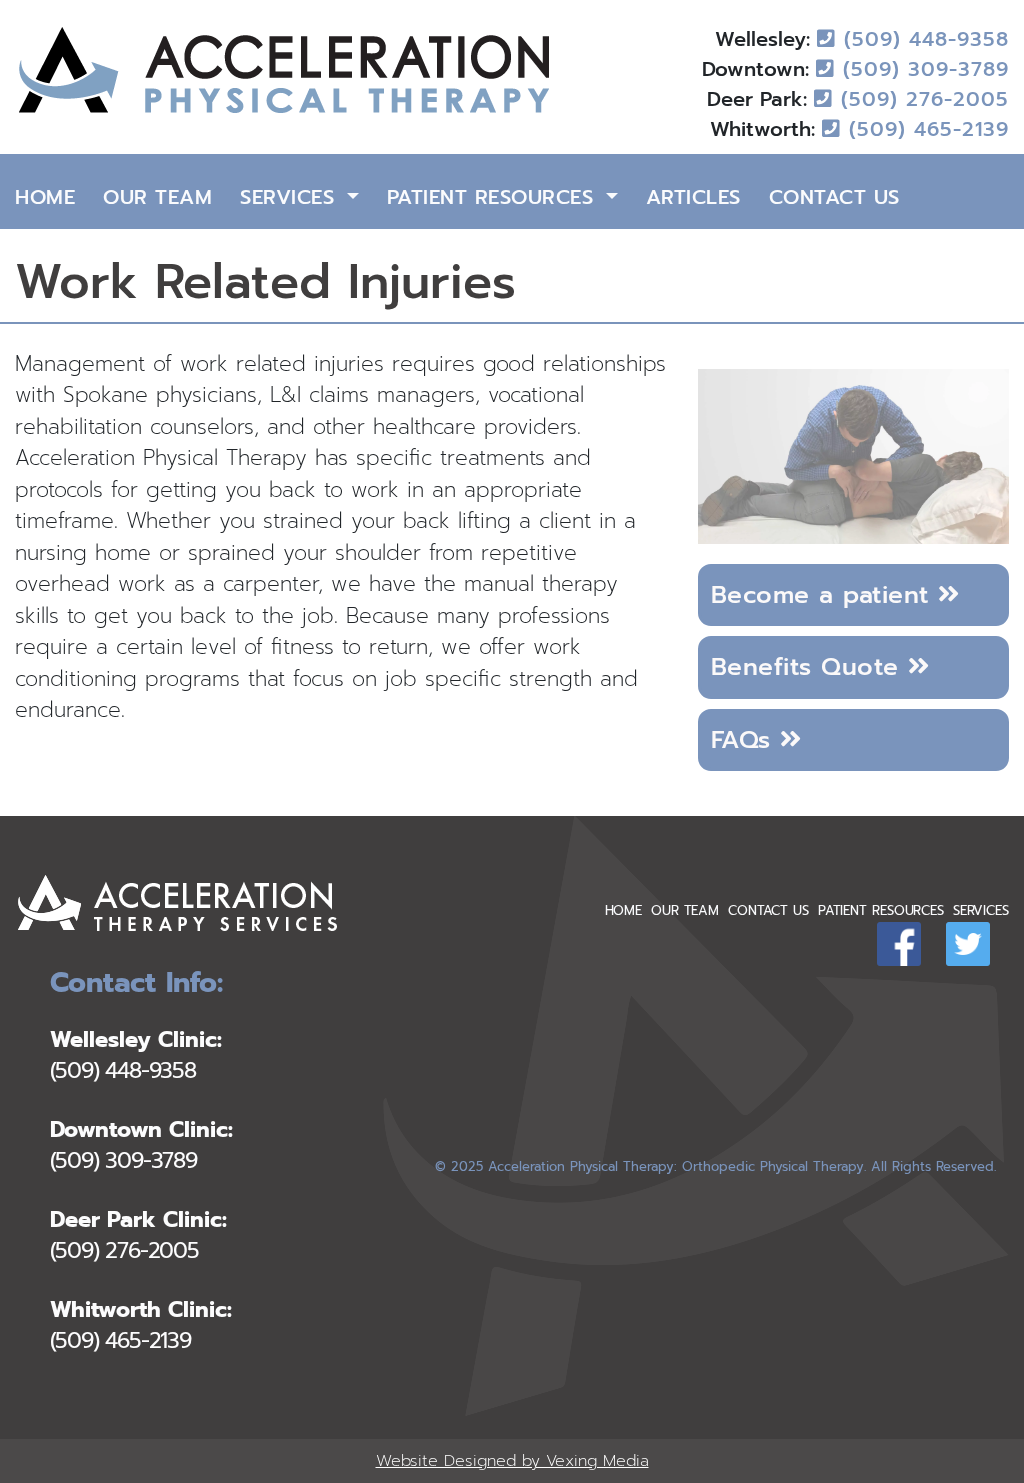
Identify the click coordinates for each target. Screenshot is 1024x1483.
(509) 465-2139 (925, 129)
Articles (693, 197)
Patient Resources (494, 197)
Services (291, 197)
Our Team (157, 197)
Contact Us (834, 197)
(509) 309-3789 (922, 69)
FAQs (746, 739)
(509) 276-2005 (921, 99)
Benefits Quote (810, 666)
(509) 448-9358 (922, 39)
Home (45, 197)
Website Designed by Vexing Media (512, 1461)
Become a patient (825, 594)
